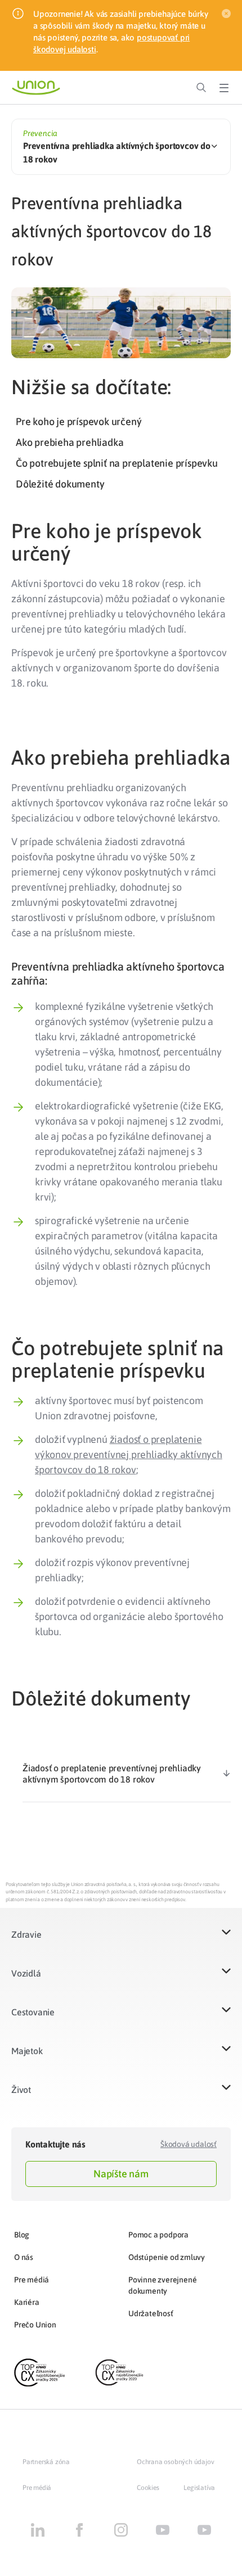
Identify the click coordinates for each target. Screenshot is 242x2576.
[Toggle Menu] (224, 88)
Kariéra (27, 2302)
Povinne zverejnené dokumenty (162, 2285)
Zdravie (26, 1934)
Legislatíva (199, 2488)
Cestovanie (33, 2012)
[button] (121, 1941)
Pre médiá (32, 2280)
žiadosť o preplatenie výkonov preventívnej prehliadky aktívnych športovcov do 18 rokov (129, 1454)
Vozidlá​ (26, 1973)
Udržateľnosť (151, 2313)
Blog (22, 2235)
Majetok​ (27, 2051)
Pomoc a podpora (158, 2235)
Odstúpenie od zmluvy (167, 2257)
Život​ (21, 2090)
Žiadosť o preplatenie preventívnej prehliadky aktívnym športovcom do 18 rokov (112, 1774)
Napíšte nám (121, 2174)
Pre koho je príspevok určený (79, 421)
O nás (24, 2257)
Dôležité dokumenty (60, 484)
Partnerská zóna (46, 2462)
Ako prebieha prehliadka (70, 442)
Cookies (148, 2488)
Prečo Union (35, 2325)
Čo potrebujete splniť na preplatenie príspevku (117, 463)
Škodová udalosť (189, 2144)
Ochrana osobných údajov (175, 2462)
